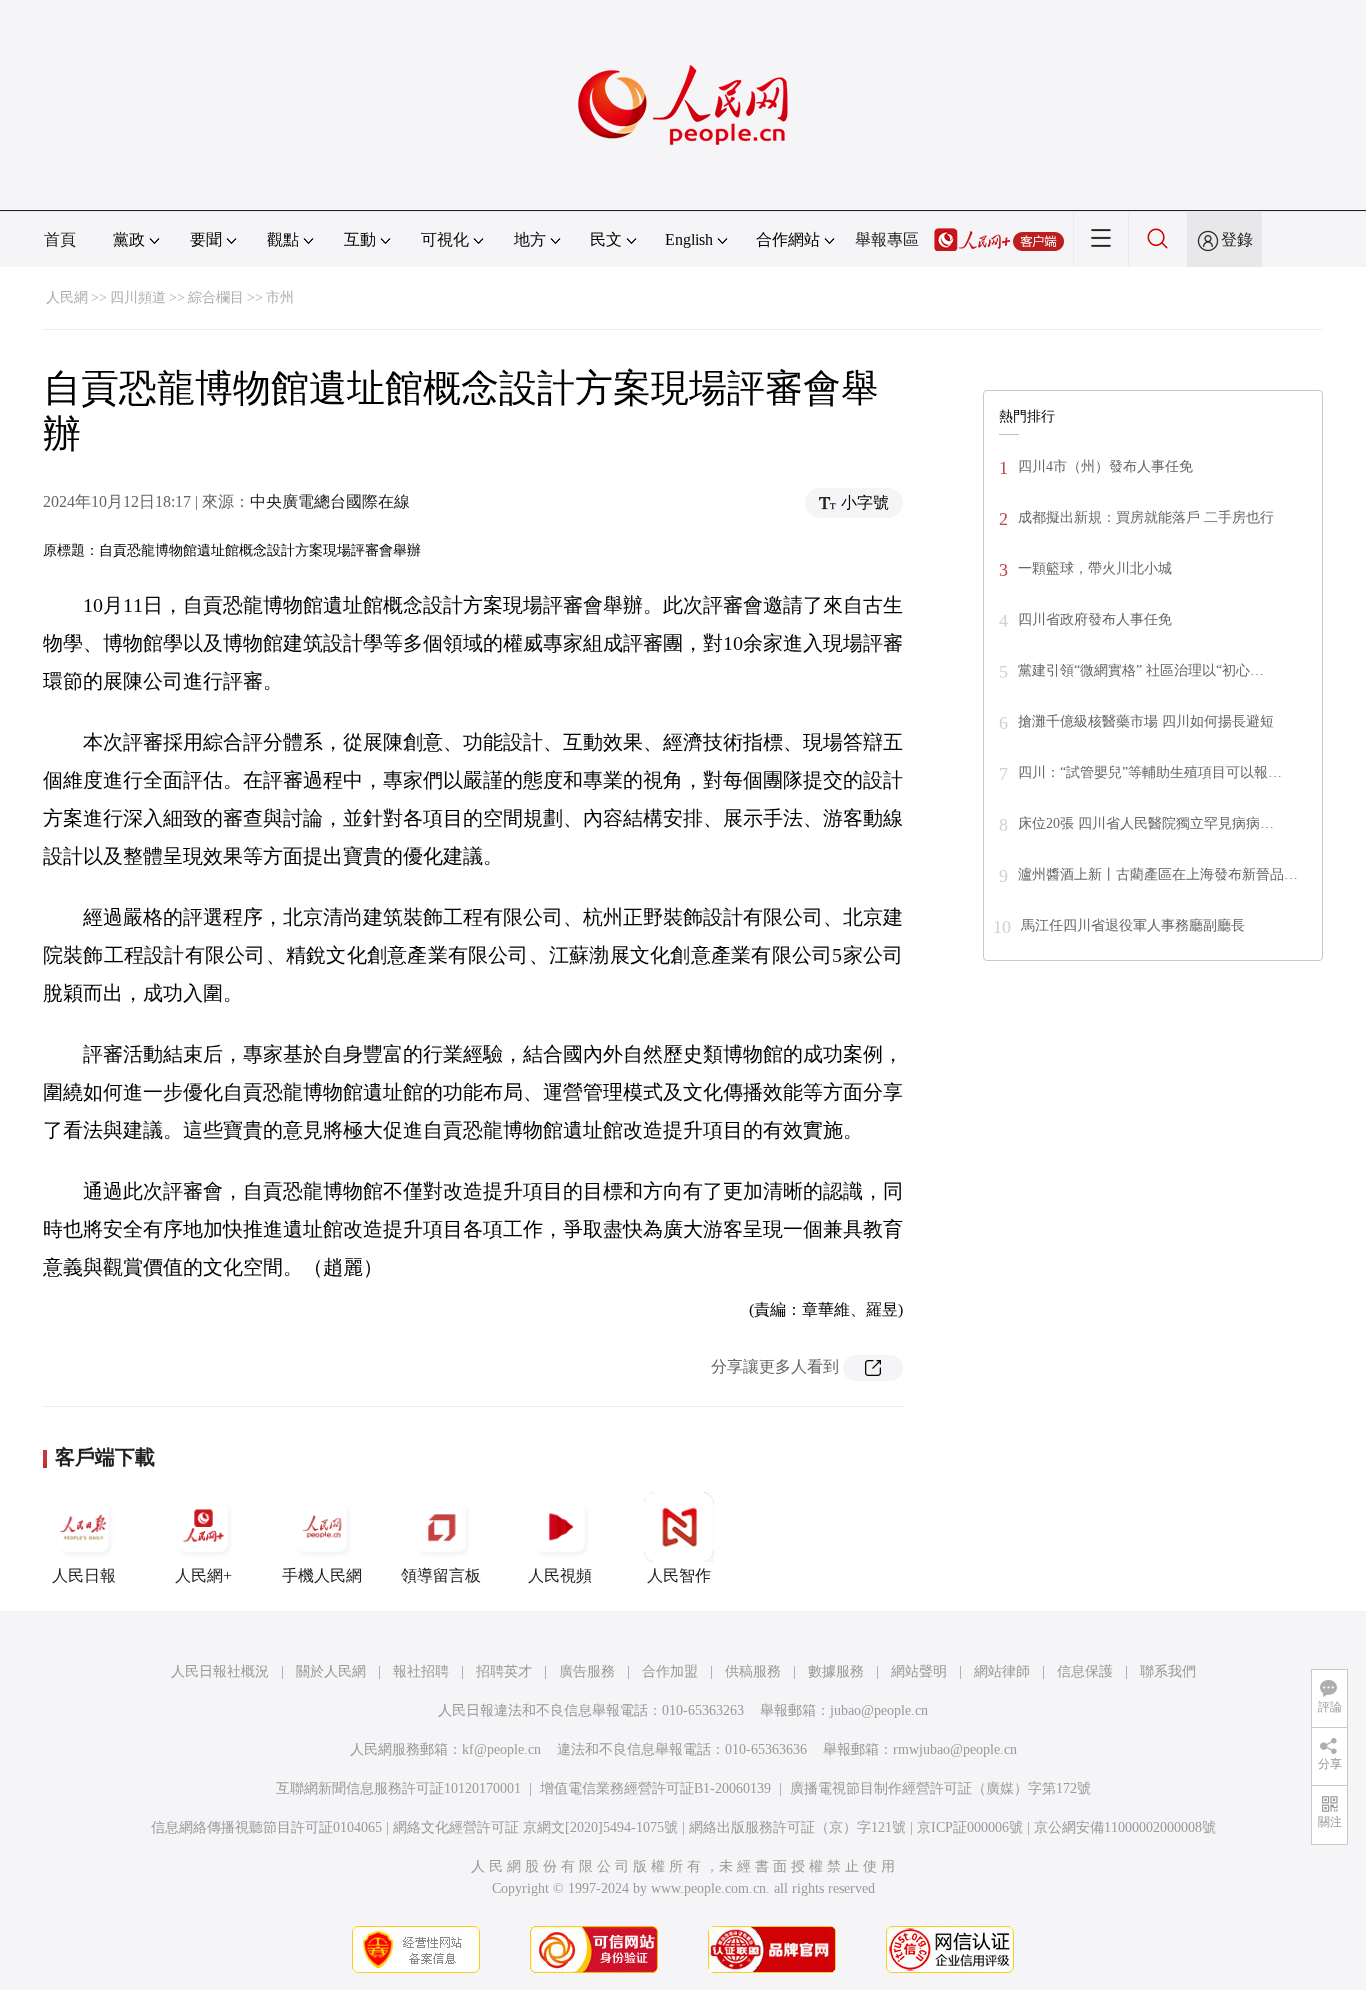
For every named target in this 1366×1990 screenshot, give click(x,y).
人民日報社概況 (220, 1671)
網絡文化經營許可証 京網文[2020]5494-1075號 (535, 1827)
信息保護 (1085, 1671)
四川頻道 (138, 297)
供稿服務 (753, 1671)
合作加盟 (670, 1671)
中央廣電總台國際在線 (330, 501)
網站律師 (1002, 1671)
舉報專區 (887, 239)
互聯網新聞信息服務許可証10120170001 (398, 1788)
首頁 (60, 239)
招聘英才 (504, 1671)
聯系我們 (1168, 1671)
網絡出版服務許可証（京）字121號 (797, 1827)
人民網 (67, 297)
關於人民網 (331, 1671)
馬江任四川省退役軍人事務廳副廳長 (1133, 925)
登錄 (1237, 239)
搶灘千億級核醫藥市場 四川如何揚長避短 (1146, 721)
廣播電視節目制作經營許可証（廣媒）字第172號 (940, 1788)
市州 (280, 297)
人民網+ (203, 1575)
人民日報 (84, 1575)
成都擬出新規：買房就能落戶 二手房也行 (1146, 517)
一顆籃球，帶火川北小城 (1095, 568)
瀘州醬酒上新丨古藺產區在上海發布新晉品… (1158, 874)
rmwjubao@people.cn (955, 1749)
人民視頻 (560, 1575)
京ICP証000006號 (970, 1827)
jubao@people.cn (879, 1710)
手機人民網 (322, 1575)
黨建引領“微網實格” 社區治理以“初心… (1141, 670)
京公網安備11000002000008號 (1125, 1827)
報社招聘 (421, 1671)
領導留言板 (441, 1575)
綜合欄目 (216, 297)
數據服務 (836, 1671)
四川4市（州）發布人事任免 (1105, 466)
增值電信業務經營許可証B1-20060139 (655, 1788)
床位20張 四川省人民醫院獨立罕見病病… (1146, 823)
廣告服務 (587, 1671)
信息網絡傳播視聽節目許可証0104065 (266, 1827)
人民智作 (679, 1575)
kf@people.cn (501, 1749)
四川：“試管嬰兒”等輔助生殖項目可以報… (1150, 772)
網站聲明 (919, 1671)
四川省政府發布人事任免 (1095, 619)
